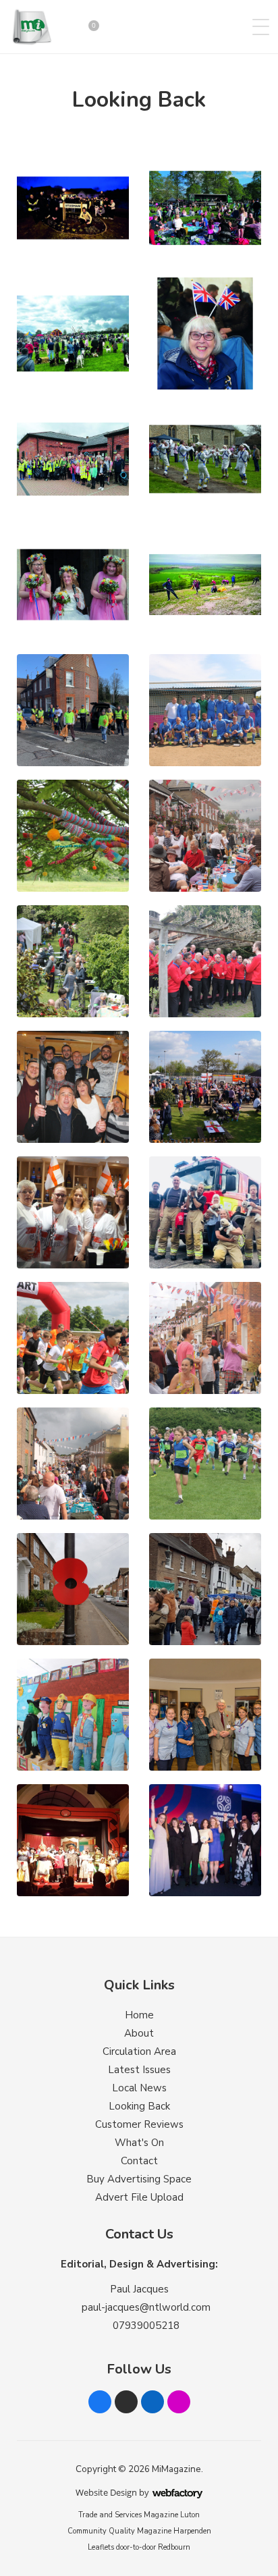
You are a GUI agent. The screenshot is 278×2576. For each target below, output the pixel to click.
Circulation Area (139, 2051)
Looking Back (139, 2106)
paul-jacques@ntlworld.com (146, 2307)
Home (139, 2015)
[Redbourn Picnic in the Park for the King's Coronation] (205, 208)
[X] (126, 2402)
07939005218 (146, 2326)
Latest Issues (139, 2070)
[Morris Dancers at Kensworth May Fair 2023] (205, 459)
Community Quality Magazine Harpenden (139, 2531)
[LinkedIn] (152, 2402)
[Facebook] (100, 2402)
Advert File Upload (139, 2197)
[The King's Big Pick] (73, 459)
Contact (139, 2161)
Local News (139, 2088)
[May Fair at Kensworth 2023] (73, 585)
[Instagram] (179, 2402)
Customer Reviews (139, 2124)
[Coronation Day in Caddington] (205, 333)
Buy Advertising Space (139, 2179)
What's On (139, 2143)
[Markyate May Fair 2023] (73, 333)
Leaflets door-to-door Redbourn (139, 2547)
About (139, 2033)
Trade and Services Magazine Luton (139, 2515)
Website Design (106, 2492)
